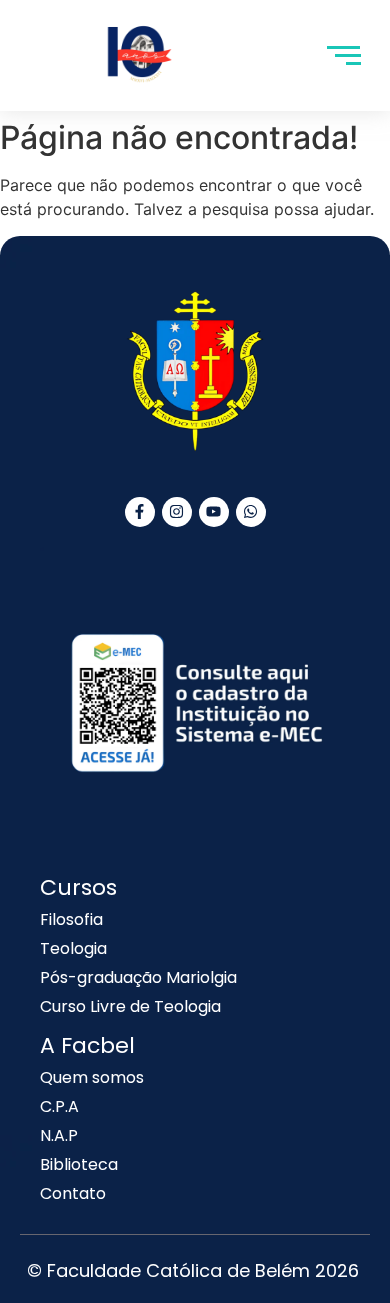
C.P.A (59, 1106)
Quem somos (92, 1077)
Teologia (73, 948)
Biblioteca (79, 1164)
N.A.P (59, 1135)
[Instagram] (177, 512)
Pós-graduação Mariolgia (138, 977)
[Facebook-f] (140, 512)
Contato (73, 1193)
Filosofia (71, 919)
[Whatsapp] (251, 512)
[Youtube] (214, 512)
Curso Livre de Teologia (130, 1006)
